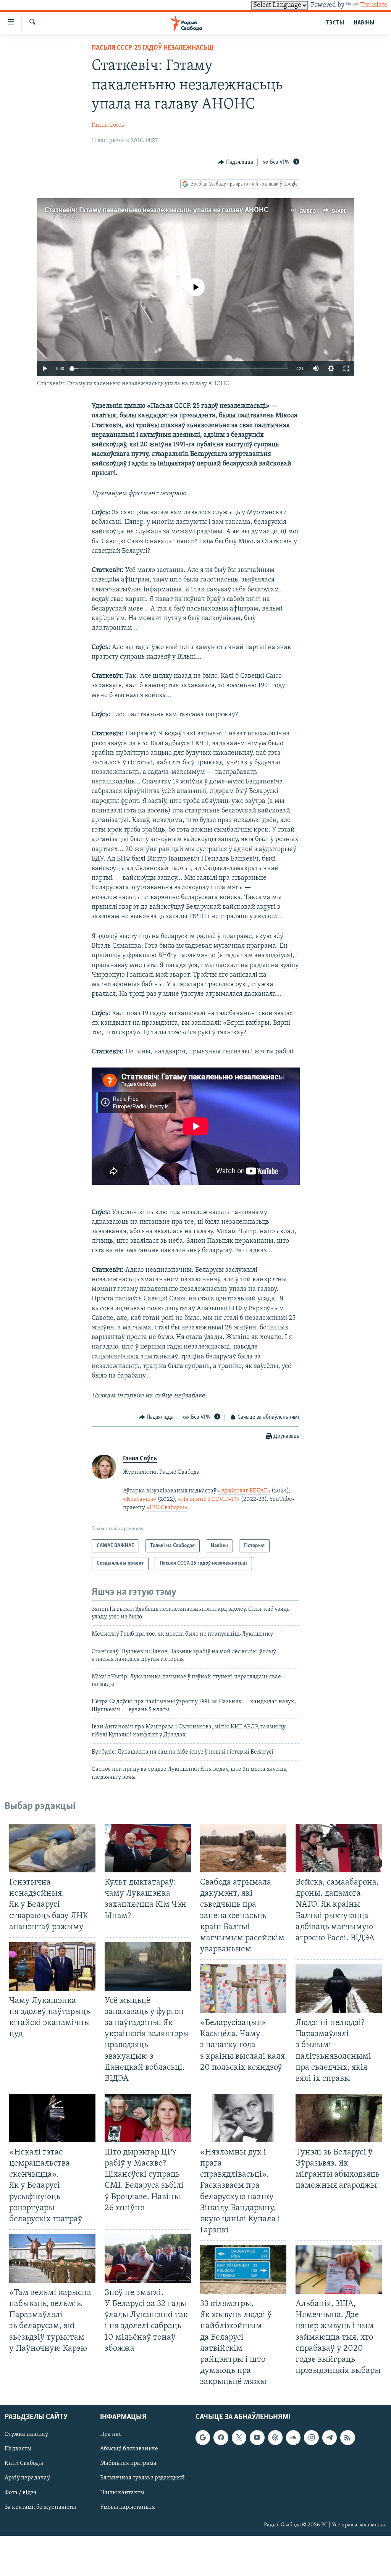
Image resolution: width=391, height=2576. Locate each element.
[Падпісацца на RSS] (347, 2437)
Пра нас (111, 2434)
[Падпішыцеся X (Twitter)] (239, 2437)
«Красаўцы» (140, 1499)
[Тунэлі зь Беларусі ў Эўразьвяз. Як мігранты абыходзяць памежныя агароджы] (339, 2118)
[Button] (236, 162)
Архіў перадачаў (27, 2478)
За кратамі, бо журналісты (40, 2507)
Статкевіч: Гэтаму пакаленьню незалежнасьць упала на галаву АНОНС (156, 210)
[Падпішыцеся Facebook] (221, 2437)
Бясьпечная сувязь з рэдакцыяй (142, 2478)
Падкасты (18, 2449)
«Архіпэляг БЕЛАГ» (244, 1491)
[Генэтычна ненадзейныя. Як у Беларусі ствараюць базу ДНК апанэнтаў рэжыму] (52, 1848)
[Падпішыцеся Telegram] (330, 2437)
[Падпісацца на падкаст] (275, 2437)
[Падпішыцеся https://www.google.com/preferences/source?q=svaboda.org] (203, 2437)
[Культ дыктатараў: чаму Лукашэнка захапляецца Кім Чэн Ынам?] (148, 1848)
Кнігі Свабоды (24, 2464)
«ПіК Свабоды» (167, 1508)
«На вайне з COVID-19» (209, 1499)
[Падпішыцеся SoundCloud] (293, 2437)
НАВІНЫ (364, 23)
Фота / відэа (21, 2493)
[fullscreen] (346, 368)
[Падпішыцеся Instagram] (311, 2437)
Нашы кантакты (122, 2493)
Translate (374, 5)
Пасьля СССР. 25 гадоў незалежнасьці (153, 48)
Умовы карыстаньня (128, 2507)
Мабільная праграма (128, 2464)
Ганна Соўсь (108, 125)
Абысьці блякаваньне (129, 2449)
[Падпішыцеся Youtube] (257, 2437)
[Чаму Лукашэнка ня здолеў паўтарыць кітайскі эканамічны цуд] (52, 1966)
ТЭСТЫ (335, 23)
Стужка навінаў (26, 2434)
